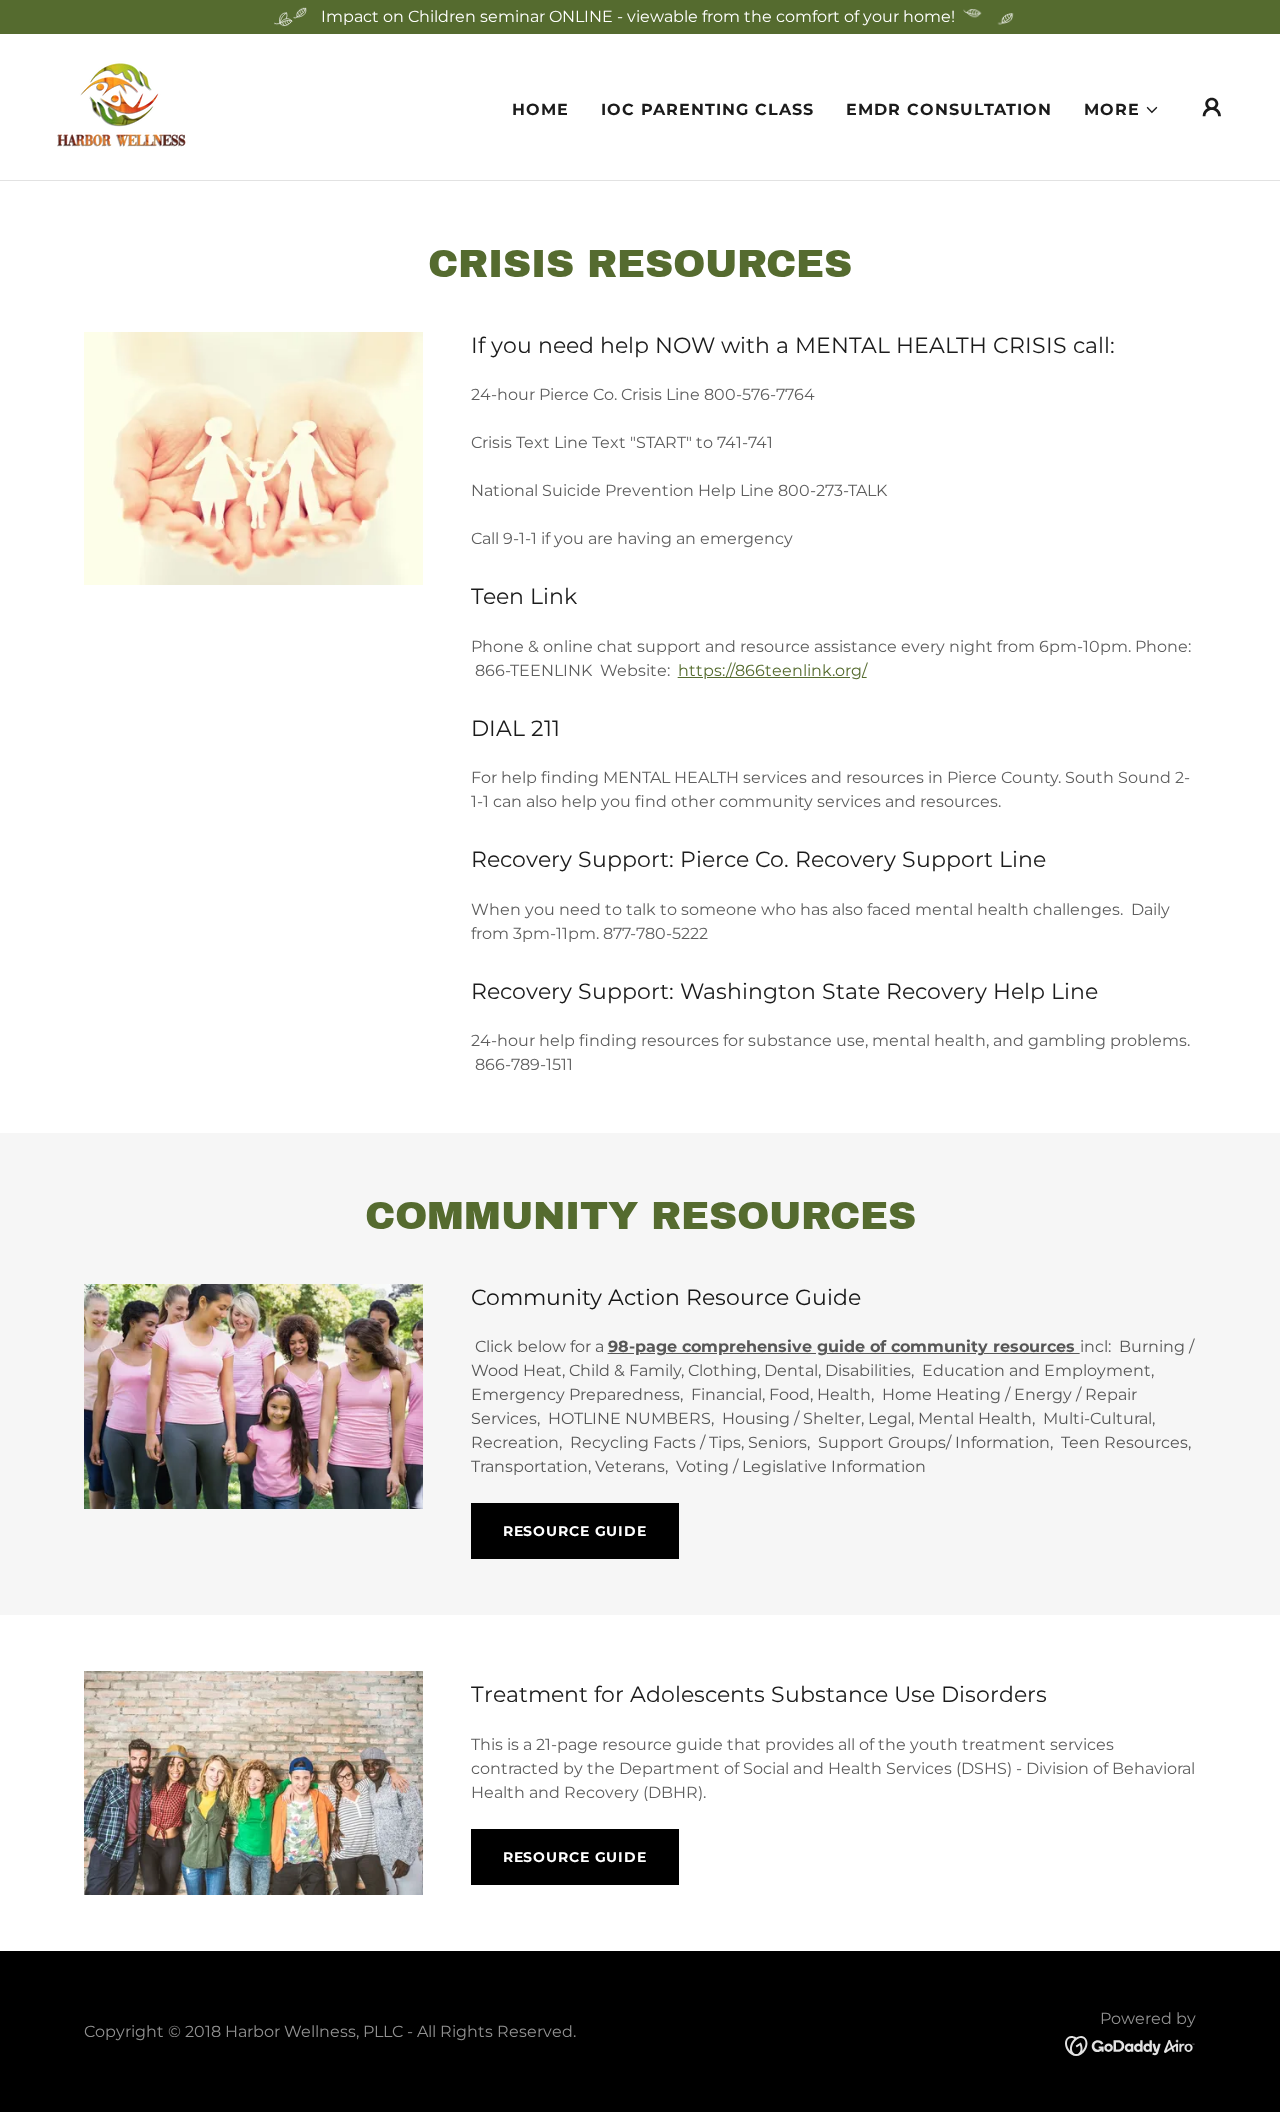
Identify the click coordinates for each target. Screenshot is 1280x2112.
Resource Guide (575, 1531)
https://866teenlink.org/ (772, 670)
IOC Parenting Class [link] (707, 109)
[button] (1122, 110)
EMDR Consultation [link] (949, 109)
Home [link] (540, 109)
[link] (121, 105)
